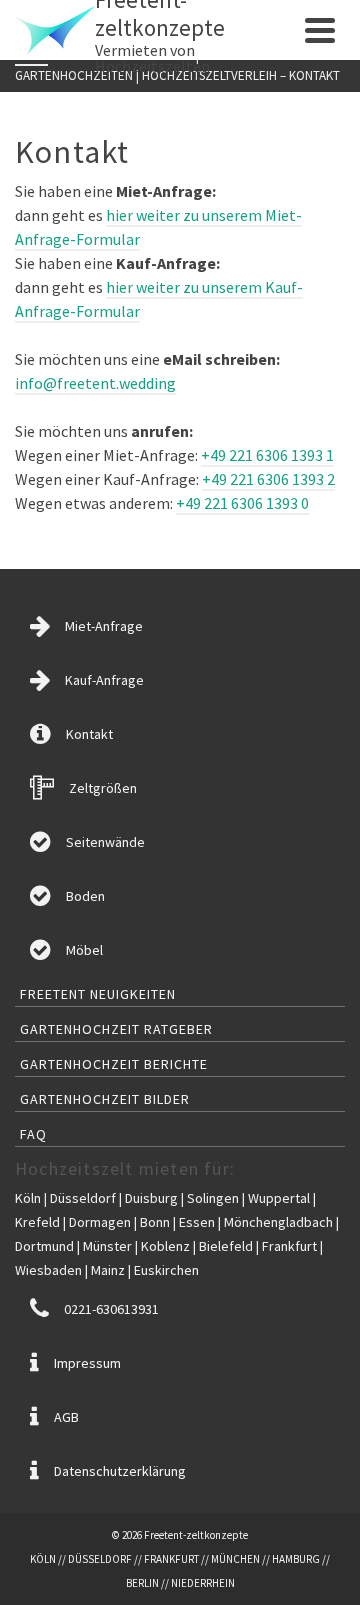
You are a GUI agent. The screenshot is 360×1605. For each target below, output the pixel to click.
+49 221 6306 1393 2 (268, 479)
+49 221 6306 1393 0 (242, 503)
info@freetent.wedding (95, 383)
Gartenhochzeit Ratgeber (116, 1029)
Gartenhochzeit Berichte (114, 1064)
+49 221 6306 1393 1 (267, 455)
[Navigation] (320, 30)
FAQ (33, 1134)
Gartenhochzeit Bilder (105, 1099)
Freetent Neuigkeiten (98, 994)
